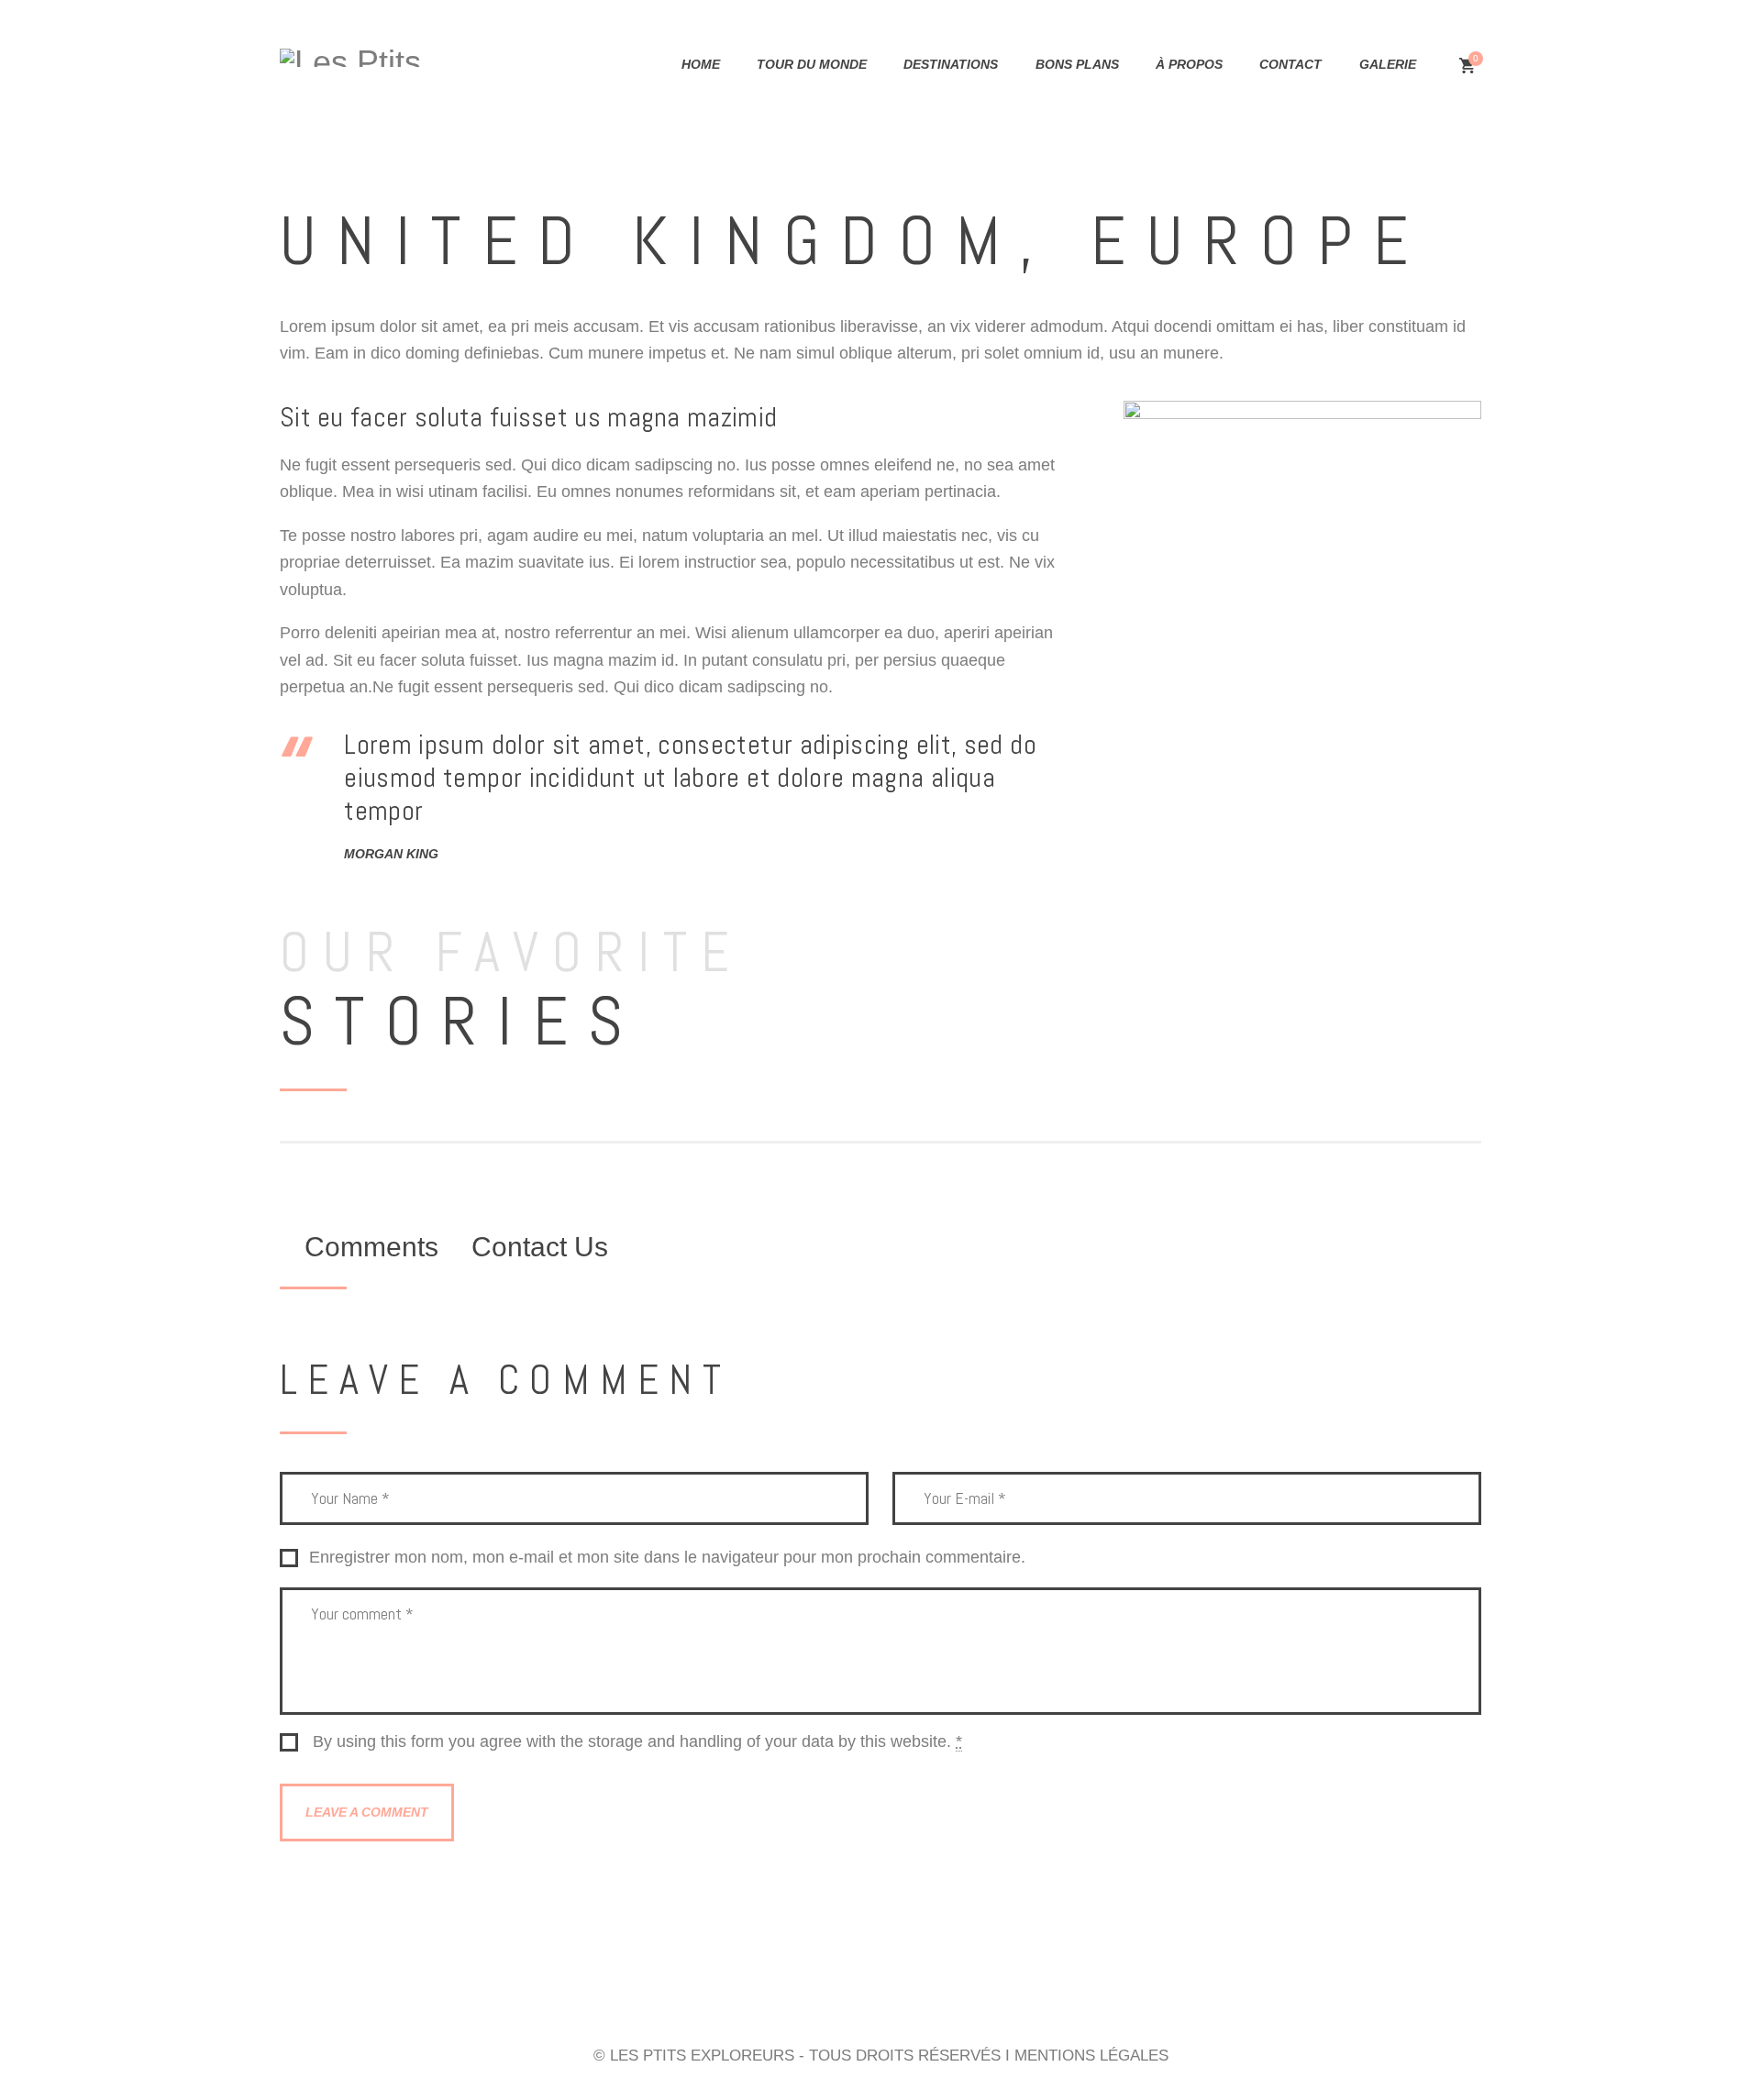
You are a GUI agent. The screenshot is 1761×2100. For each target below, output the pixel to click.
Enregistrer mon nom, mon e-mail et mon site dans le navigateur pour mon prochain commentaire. (667, 1558)
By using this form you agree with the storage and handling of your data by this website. (637, 1742)
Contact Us (540, 1247)
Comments (371, 1247)
